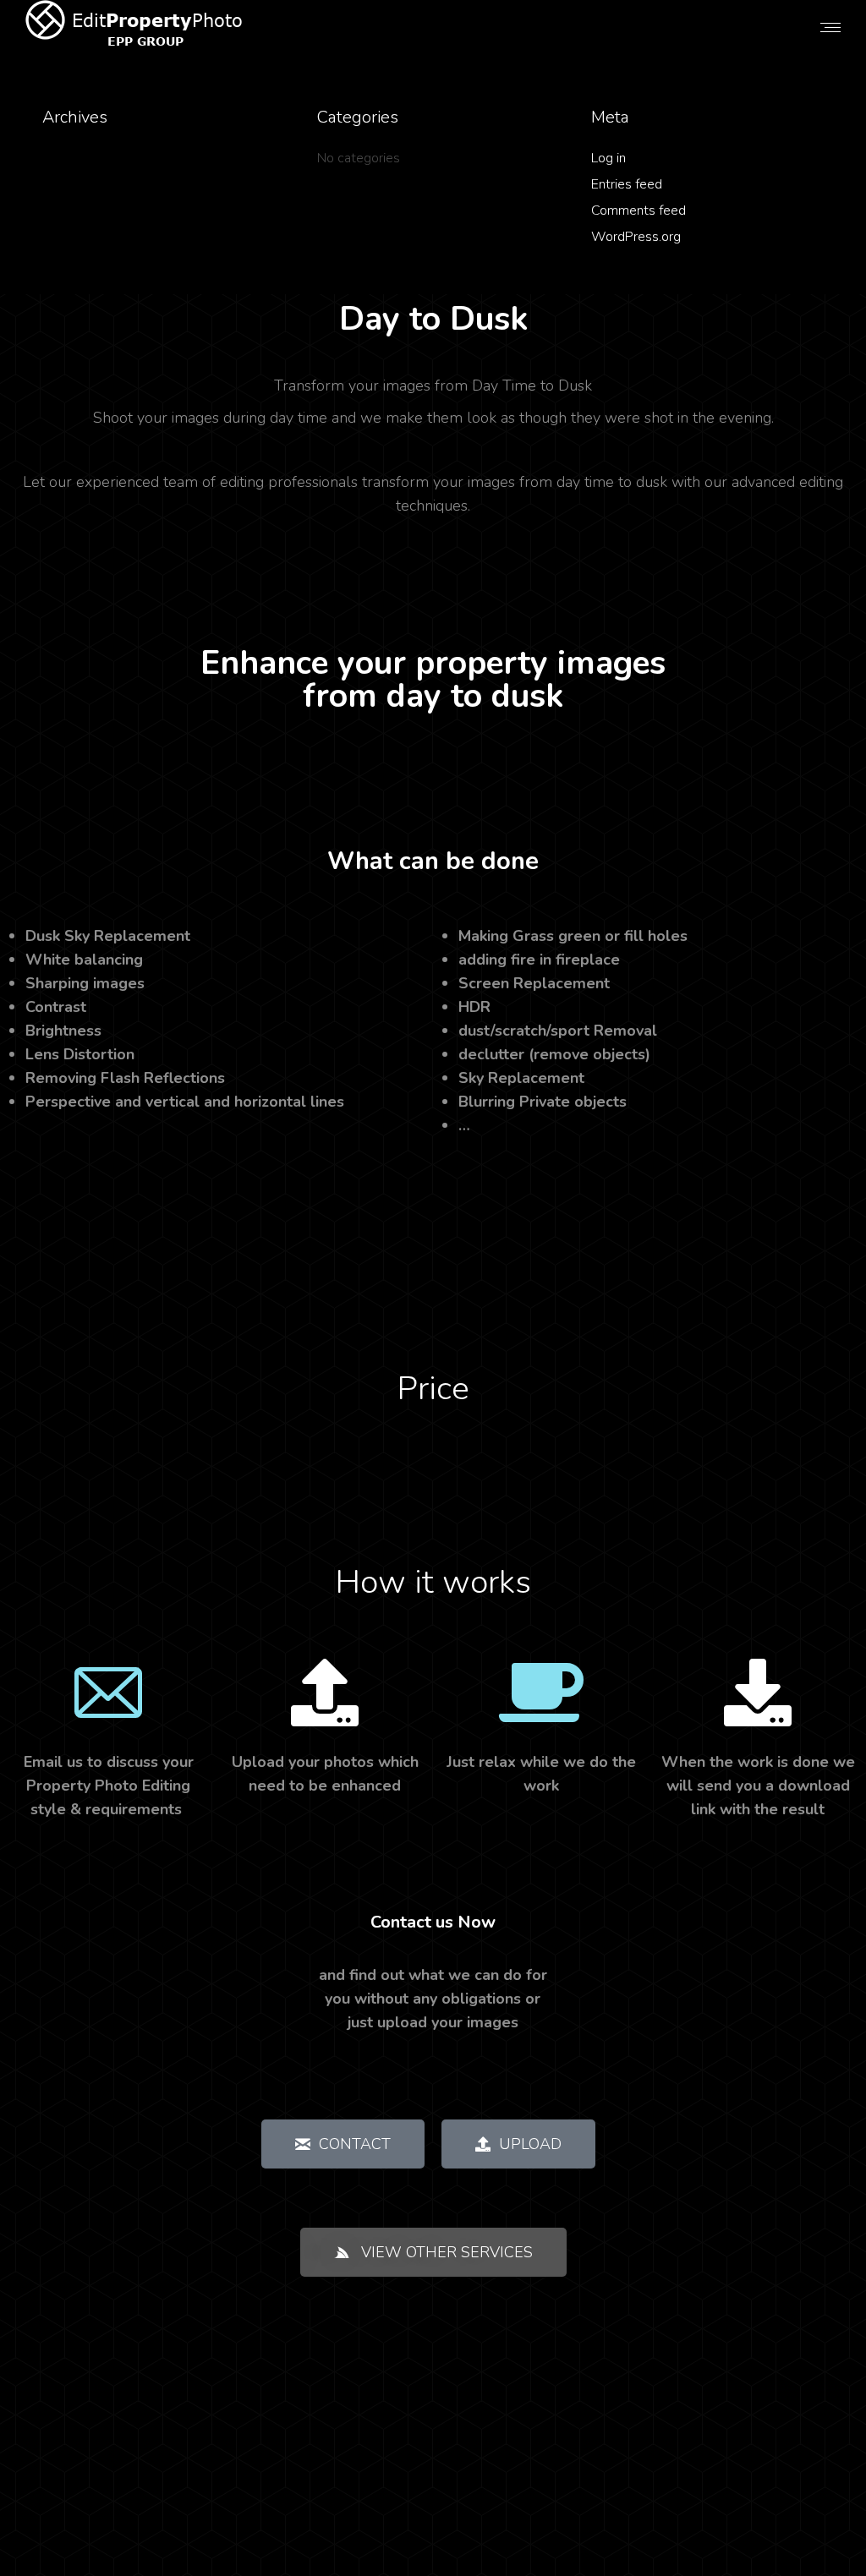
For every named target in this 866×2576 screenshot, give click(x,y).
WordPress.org (636, 237)
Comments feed (639, 211)
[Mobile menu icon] (830, 27)
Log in (608, 158)
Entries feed (627, 184)
